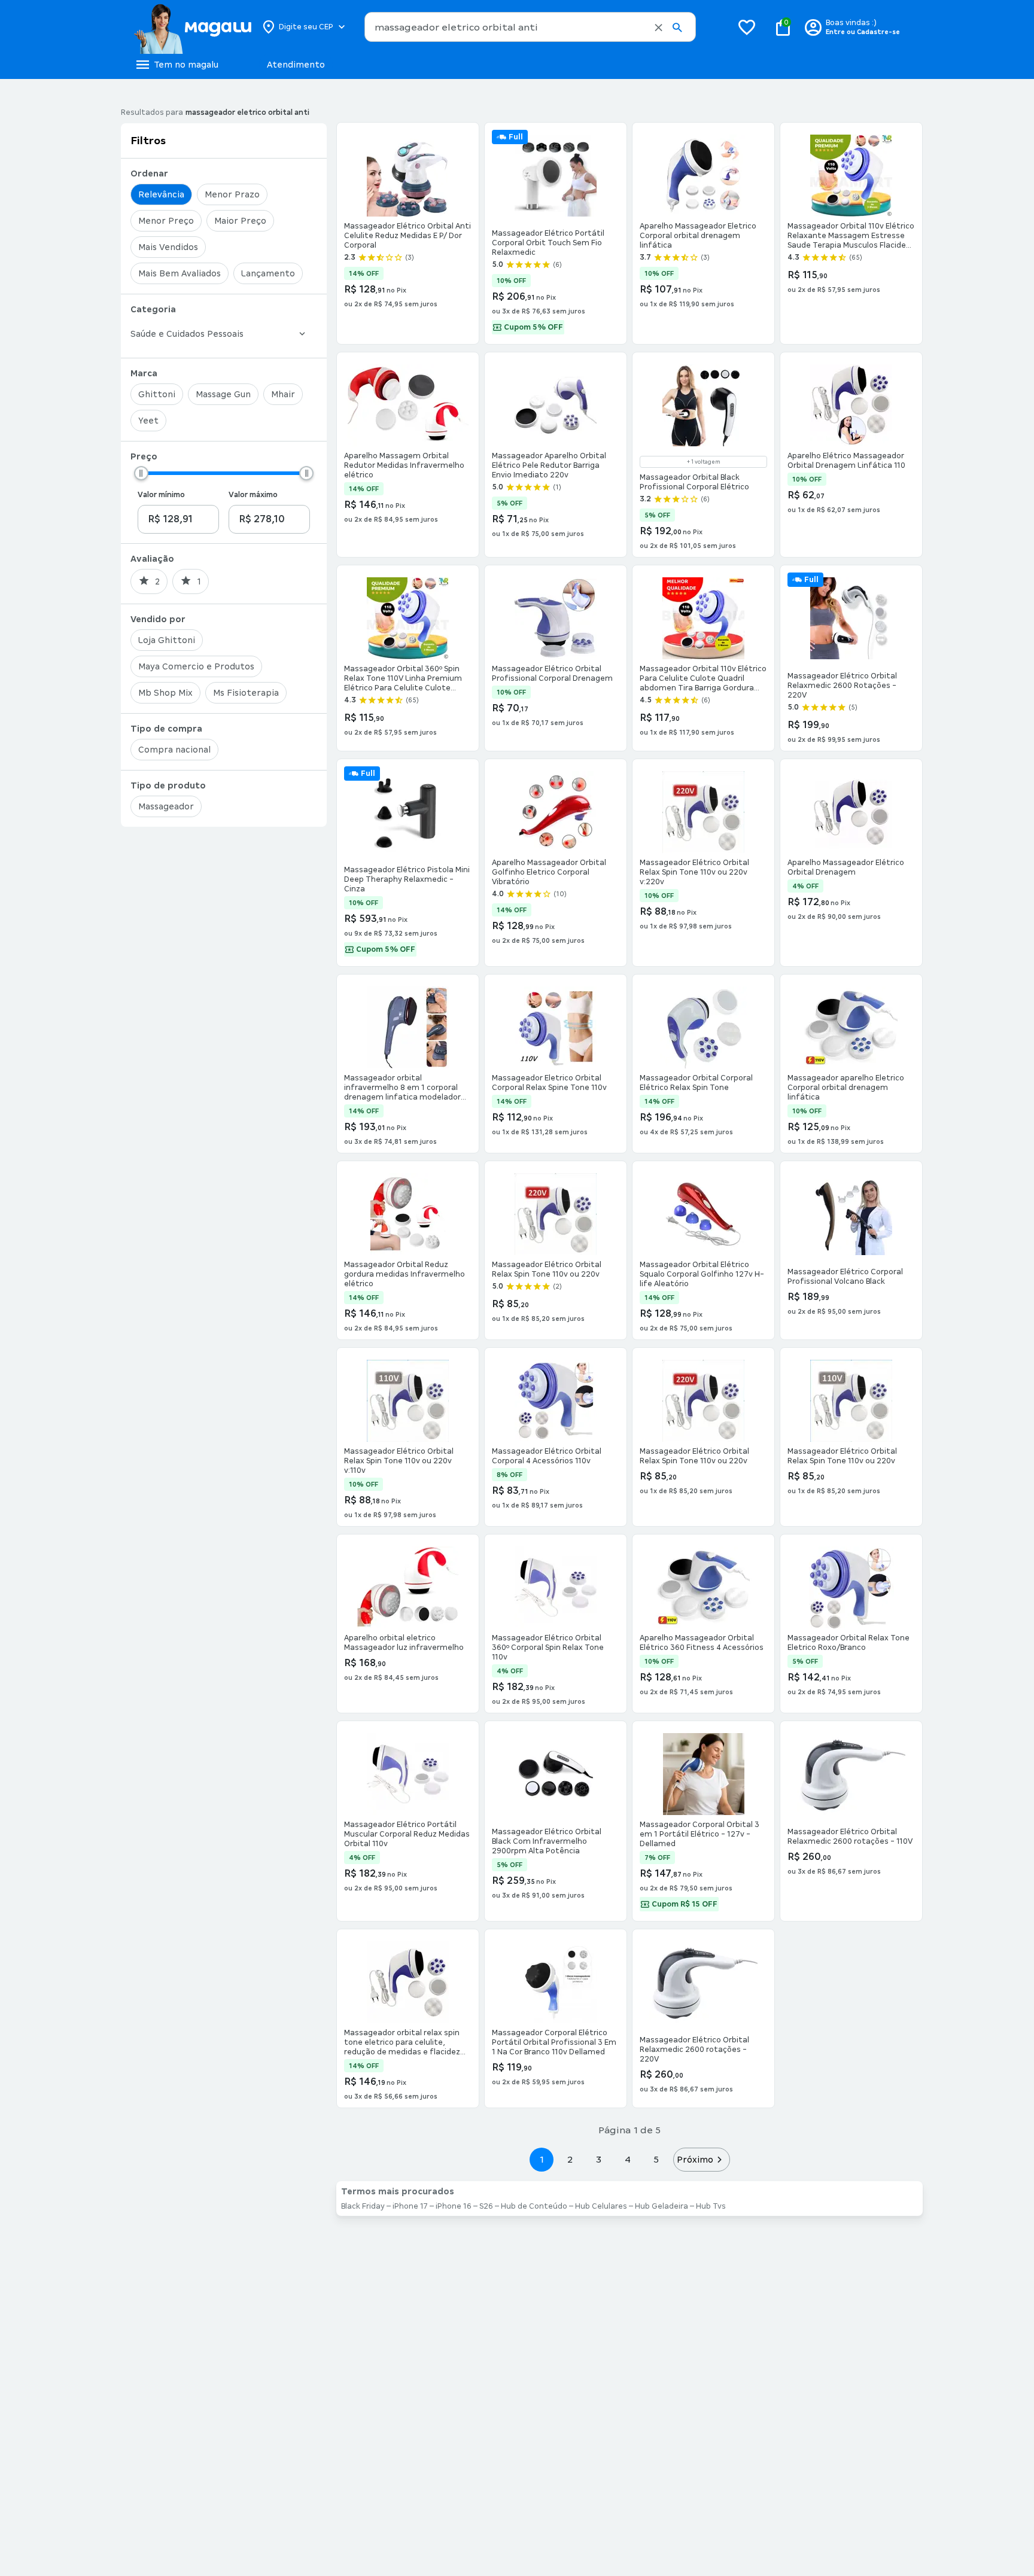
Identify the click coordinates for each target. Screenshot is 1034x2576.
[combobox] (530, 27)
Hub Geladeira (662, 2206)
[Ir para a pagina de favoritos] (747, 27)
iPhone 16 (454, 2206)
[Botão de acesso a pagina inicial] (192, 27)
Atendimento (296, 65)
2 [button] (570, 2159)
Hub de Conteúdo (534, 2206)
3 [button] (599, 2159)
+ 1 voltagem (704, 462)
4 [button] (628, 2159)
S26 (486, 2206)
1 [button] (542, 2159)
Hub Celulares (601, 2206)
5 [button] (656, 2159)
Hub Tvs (711, 2206)
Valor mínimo (161, 495)
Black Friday (363, 2206)
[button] (659, 28)
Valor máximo (253, 495)
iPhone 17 (410, 2206)
